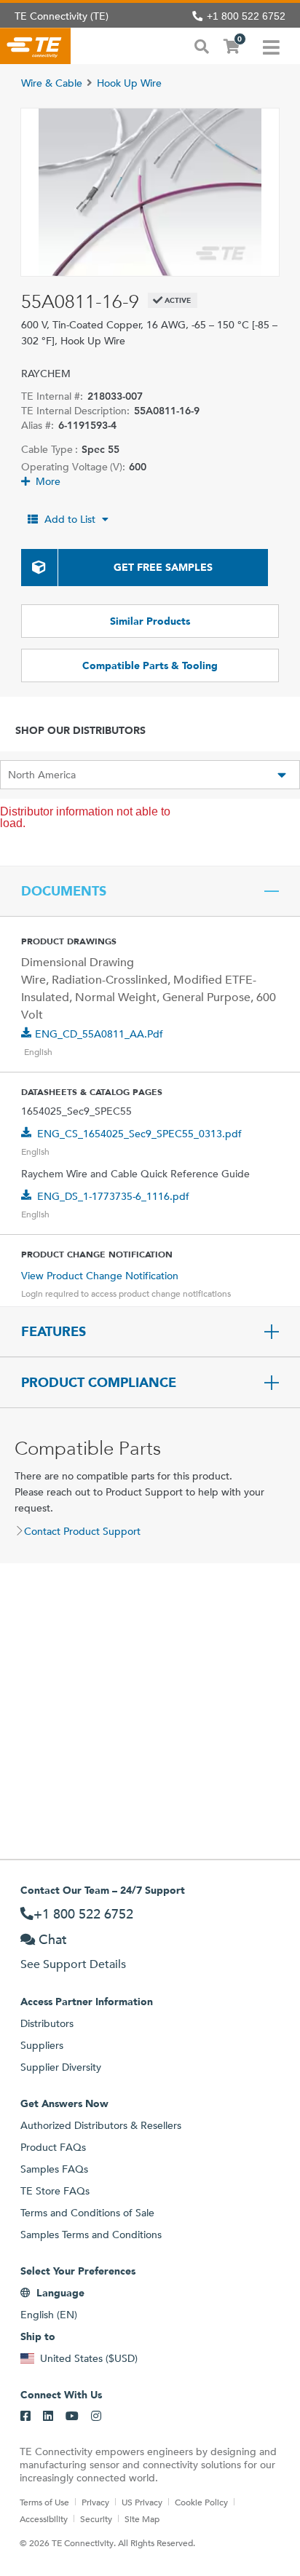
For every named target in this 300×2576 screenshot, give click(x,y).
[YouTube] (72, 2417)
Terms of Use (44, 2502)
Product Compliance (99, 1383)
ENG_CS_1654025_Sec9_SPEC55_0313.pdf (139, 1134)
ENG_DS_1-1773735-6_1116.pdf (113, 1196)
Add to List (70, 519)
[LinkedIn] (48, 2417)
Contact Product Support (82, 1531)
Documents (64, 891)
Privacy (95, 2502)
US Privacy (142, 2502)
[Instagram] (96, 2417)
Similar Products (150, 621)
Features (54, 1332)
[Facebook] (25, 2417)
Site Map (142, 2518)
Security (96, 2518)
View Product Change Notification (100, 1276)
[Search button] (202, 45)
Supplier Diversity (61, 2067)
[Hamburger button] (271, 46)
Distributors (47, 2023)
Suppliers (42, 2045)
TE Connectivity (35, 46)
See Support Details (73, 1964)
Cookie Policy (201, 2502)
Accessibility (44, 2518)
